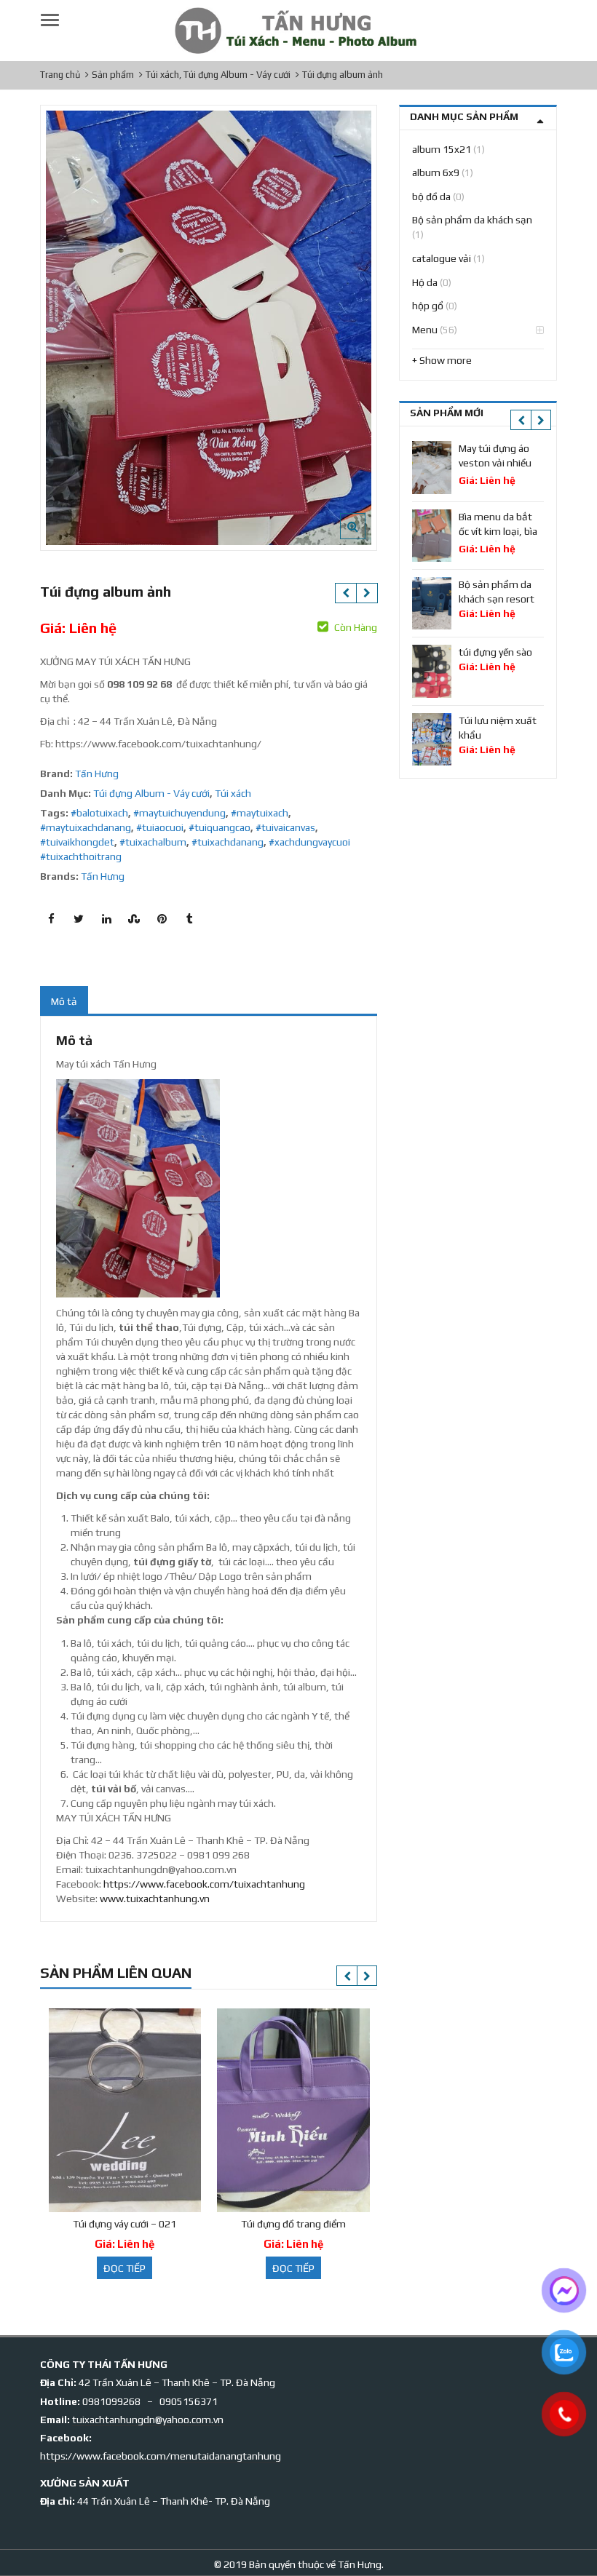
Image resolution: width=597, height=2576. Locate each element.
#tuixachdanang (228, 842)
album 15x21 (442, 149)
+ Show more (442, 360)
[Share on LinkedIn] (106, 919)
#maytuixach (260, 813)
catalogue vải (442, 258)
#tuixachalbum (153, 842)
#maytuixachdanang (86, 827)
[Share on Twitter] (79, 919)
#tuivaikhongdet (77, 842)
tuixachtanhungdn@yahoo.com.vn (148, 2420)
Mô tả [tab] (64, 1001)
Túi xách (233, 793)
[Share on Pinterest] (162, 919)
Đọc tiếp (124, 2268)
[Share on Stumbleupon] (134, 919)
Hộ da (425, 282)
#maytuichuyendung (179, 813)
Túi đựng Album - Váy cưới (151, 793)
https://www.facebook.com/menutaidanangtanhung (161, 2456)
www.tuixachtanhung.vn (155, 1899)
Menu (425, 330)
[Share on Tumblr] (189, 919)
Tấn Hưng (97, 774)
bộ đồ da (431, 196)
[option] (209, 328)
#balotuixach (99, 813)
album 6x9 (436, 172)
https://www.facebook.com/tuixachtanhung (204, 1884)
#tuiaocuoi (160, 827)
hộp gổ (428, 306)
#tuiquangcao (220, 827)
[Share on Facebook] (51, 919)
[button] (364, 538)
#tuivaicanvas (285, 827)
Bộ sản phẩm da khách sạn (472, 220)
